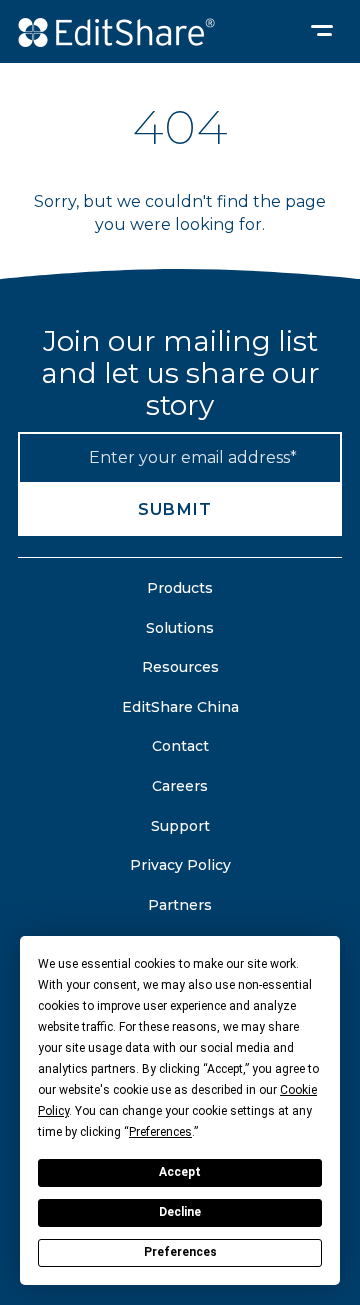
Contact (180, 746)
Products (180, 588)
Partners (180, 905)
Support (180, 826)
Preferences (180, 1252)
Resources (180, 667)
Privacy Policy (180, 865)
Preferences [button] (160, 1132)
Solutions (180, 628)
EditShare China (180, 707)
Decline (180, 1212)
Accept (180, 1172)
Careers (180, 786)
